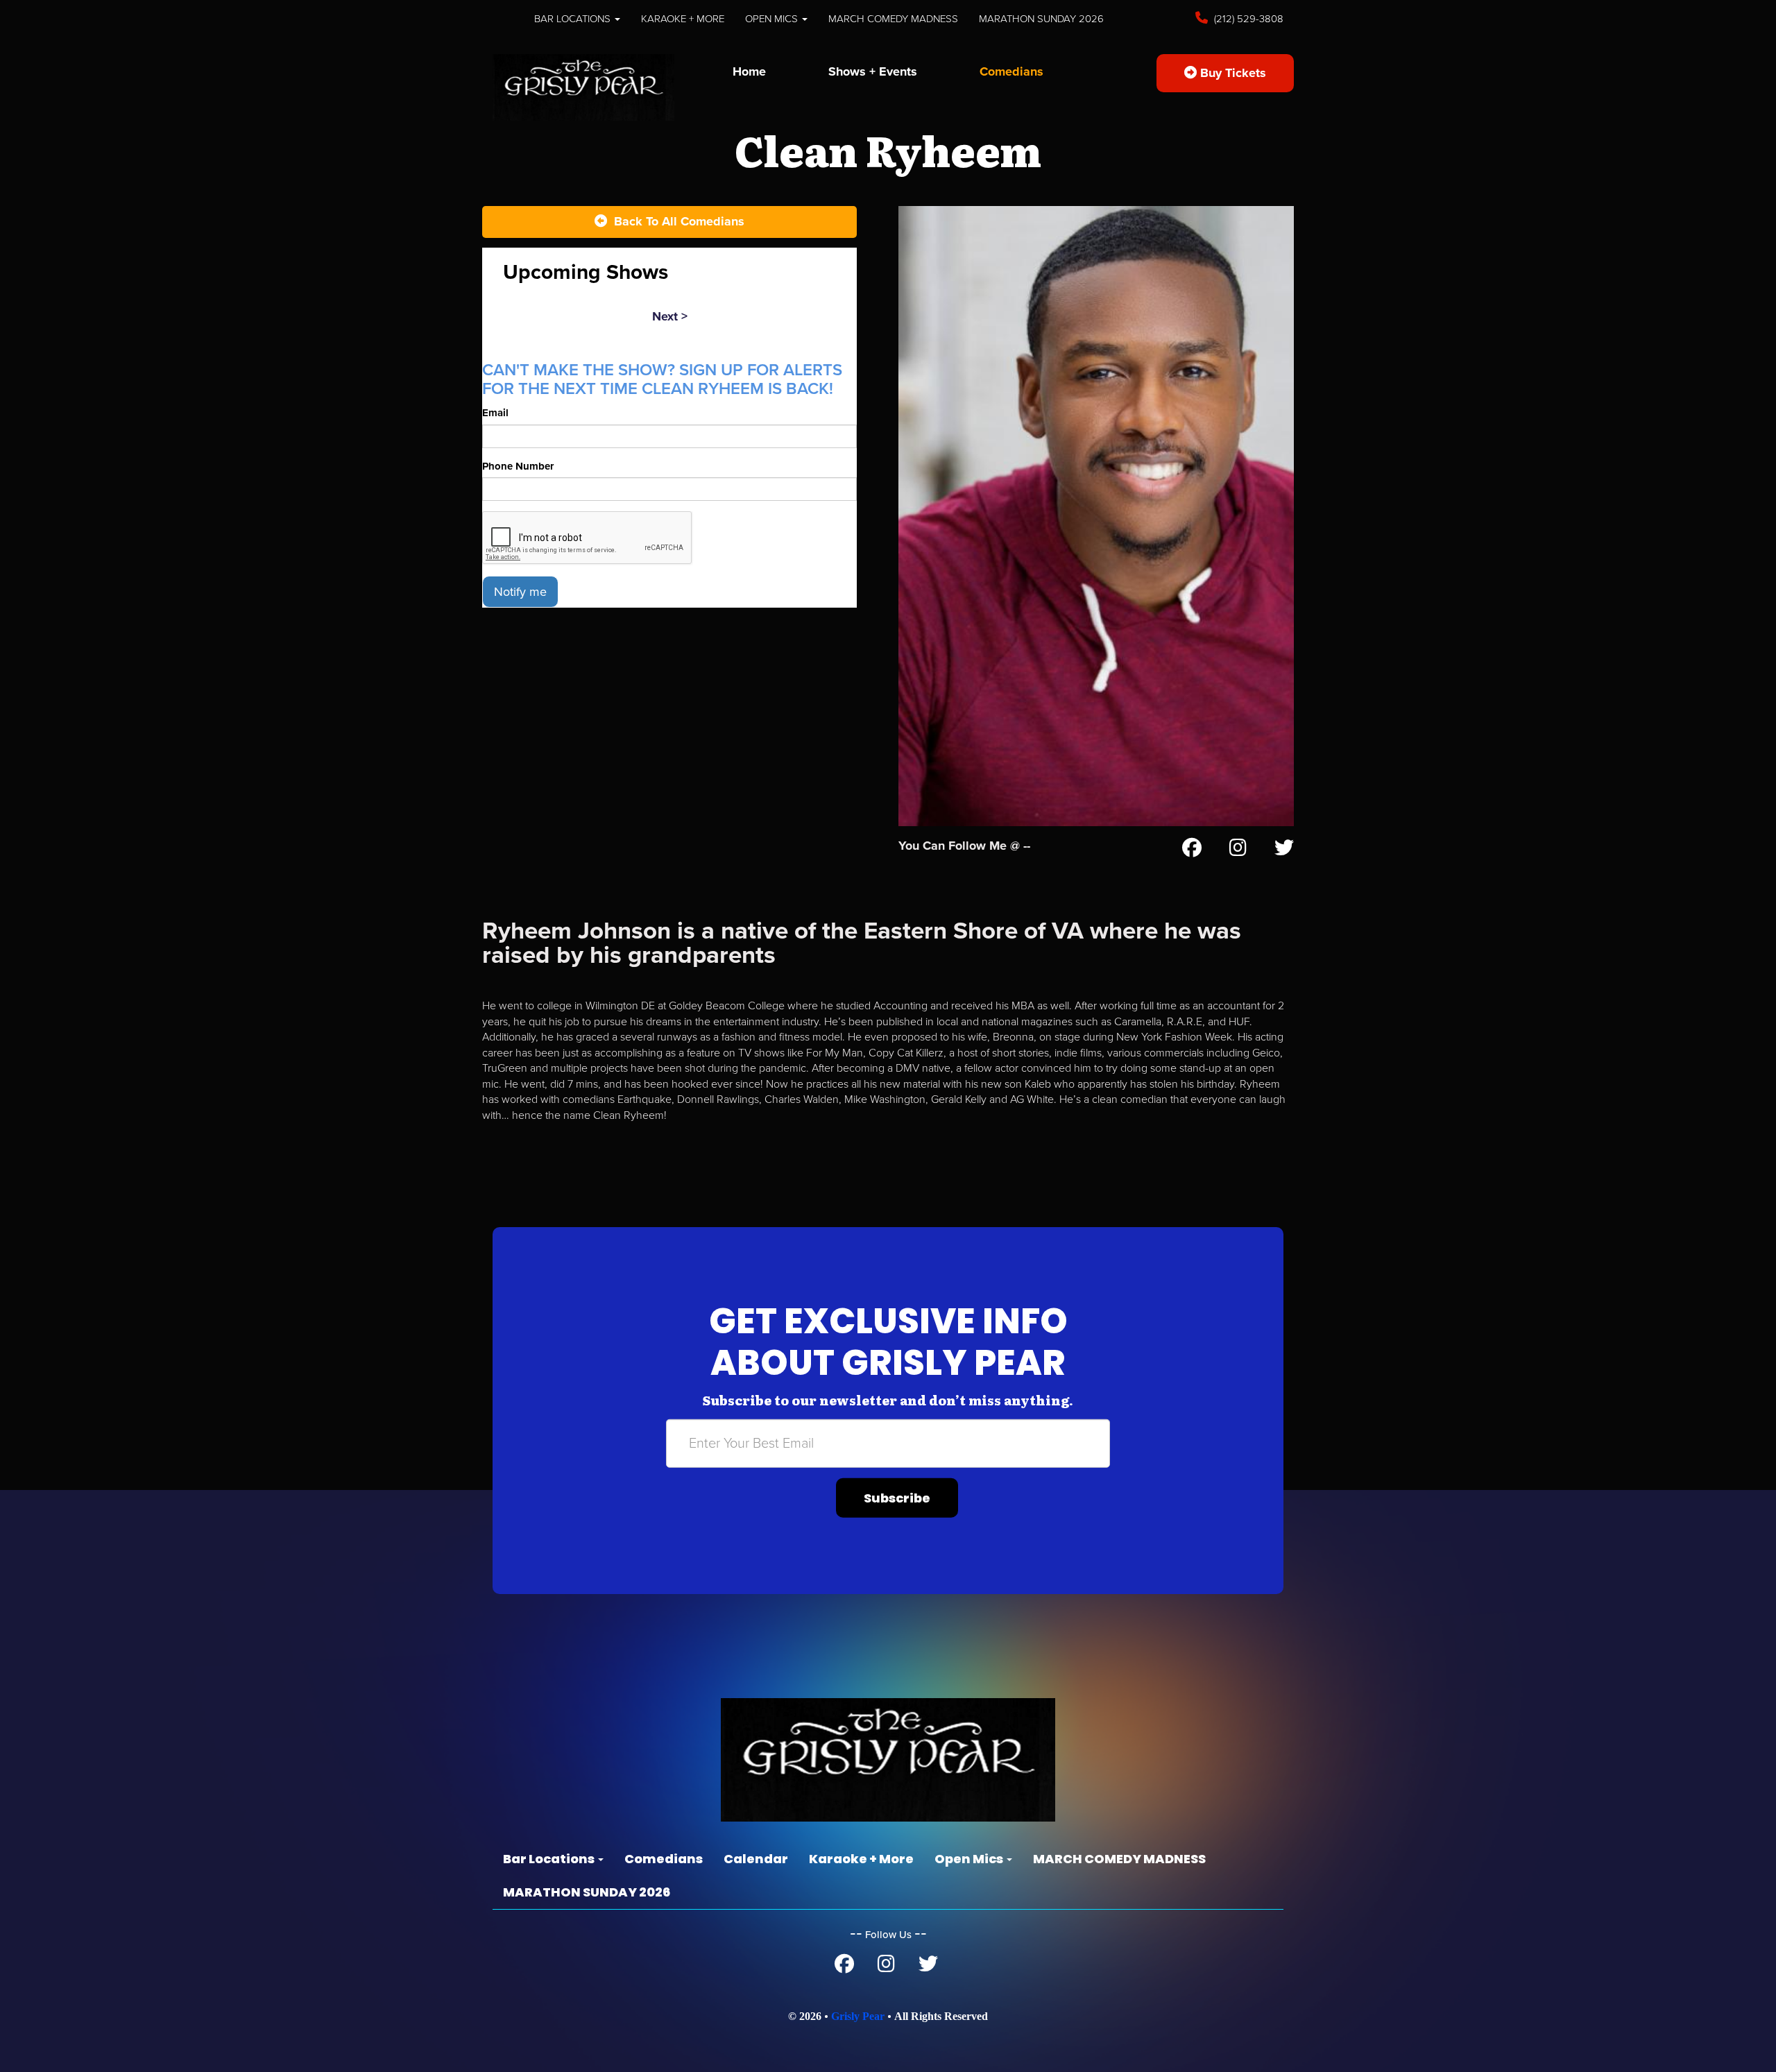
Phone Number (518, 466)
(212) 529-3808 (1247, 19)
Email (495, 413)
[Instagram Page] (1238, 850)
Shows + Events (873, 71)
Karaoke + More (683, 19)
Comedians (1011, 71)
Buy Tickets (1231, 73)
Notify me (520, 592)
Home (749, 71)
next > (670, 316)
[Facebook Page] (1192, 850)
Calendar (756, 1859)
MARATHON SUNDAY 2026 (1041, 19)
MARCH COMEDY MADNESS (893, 19)
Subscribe (897, 1498)
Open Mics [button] (773, 19)
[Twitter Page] (1284, 850)
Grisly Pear (858, 2016)
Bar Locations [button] (574, 19)
